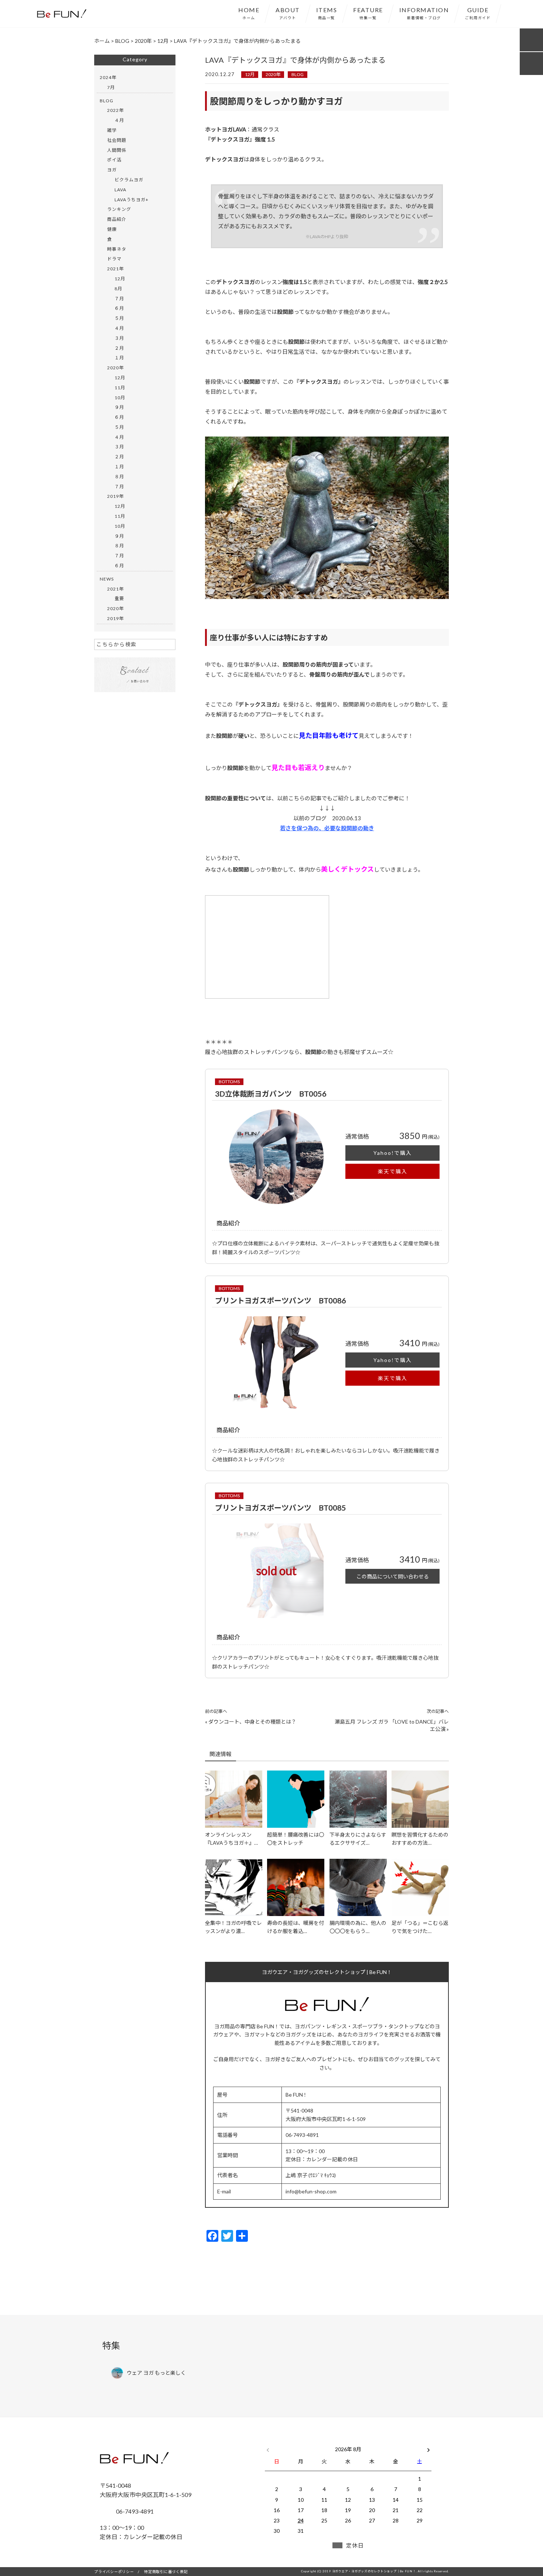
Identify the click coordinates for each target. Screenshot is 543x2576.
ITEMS (327, 13)
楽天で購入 (393, 1171)
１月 (119, 358)
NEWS (107, 579)
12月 (250, 74)
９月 (119, 407)
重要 (119, 598)
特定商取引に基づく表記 (166, 2572)
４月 (119, 120)
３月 (119, 338)
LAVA (120, 190)
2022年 (115, 110)
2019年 (115, 496)
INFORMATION (424, 13)
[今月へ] (300, 2442)
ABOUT (288, 13)
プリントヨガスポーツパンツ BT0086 (281, 1300)
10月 (120, 398)
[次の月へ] (428, 2448)
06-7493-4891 (134, 2511)
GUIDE (478, 13)
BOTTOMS (229, 1082)
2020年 (273, 74)
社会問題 (117, 140)
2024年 (108, 77)
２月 (119, 348)
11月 (120, 388)
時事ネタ (117, 249)
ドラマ (114, 259)
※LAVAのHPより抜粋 (327, 237)
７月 (119, 299)
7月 (111, 87)
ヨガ (112, 170)
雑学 (112, 130)
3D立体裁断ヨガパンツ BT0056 (271, 1094)
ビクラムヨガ (129, 180)
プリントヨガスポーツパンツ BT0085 (281, 1508)
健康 (112, 229)
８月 (119, 477)
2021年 (115, 269)
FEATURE (368, 13)
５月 (119, 318)
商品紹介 (117, 219)
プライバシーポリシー (114, 2572)
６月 (119, 308)
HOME (249, 13)
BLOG (298, 74)
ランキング (119, 209)
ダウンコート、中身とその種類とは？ (252, 1722)
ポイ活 (114, 160)
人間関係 (117, 150)
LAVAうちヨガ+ (132, 200)
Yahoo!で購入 (393, 1153)
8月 (118, 289)
